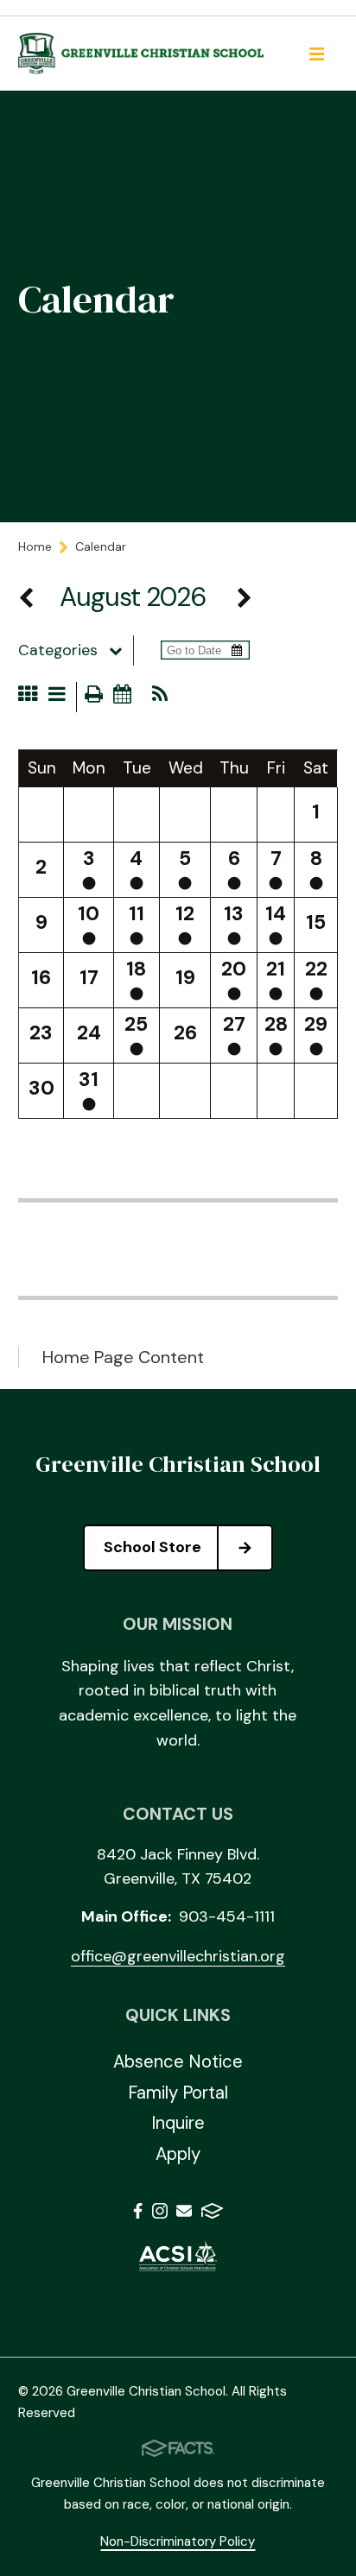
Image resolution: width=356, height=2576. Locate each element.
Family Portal (178, 2093)
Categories (58, 650)
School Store (153, 1547)
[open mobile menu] (316, 54)
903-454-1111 (227, 1916)
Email (184, 2214)
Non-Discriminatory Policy (178, 2541)
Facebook (138, 2214)
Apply (178, 2154)
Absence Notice (178, 2061)
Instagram (160, 2214)
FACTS (212, 2214)
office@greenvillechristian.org (178, 1956)
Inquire (178, 2123)
